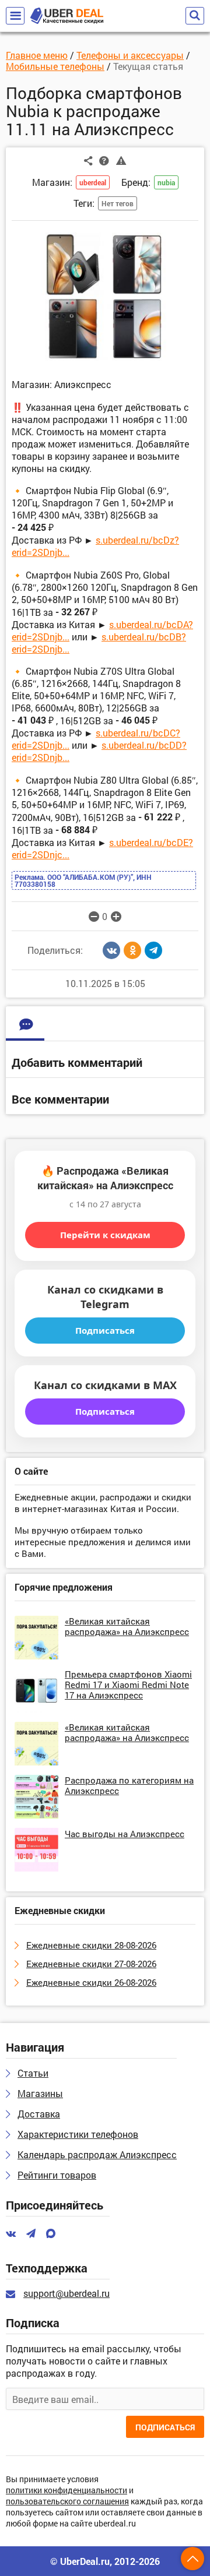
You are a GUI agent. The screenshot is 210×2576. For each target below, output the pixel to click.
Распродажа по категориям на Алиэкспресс (129, 1785)
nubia (166, 182)
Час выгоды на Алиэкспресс (125, 1834)
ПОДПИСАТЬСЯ (165, 2427)
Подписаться (105, 1330)
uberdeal (93, 182)
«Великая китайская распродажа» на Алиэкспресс (127, 1626)
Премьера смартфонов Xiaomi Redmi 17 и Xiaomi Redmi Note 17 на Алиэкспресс (128, 1685)
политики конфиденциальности (66, 2491)
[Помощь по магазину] (104, 160)
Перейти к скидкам (105, 1235)
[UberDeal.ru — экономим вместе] (67, 16)
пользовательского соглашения (67, 2502)
